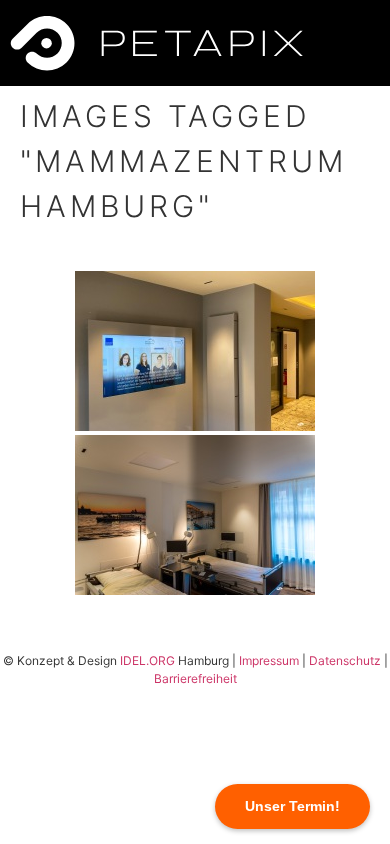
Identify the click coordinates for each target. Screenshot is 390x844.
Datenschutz (345, 660)
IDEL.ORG (147, 660)
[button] (351, 43)
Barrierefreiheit (195, 678)
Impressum (269, 660)
